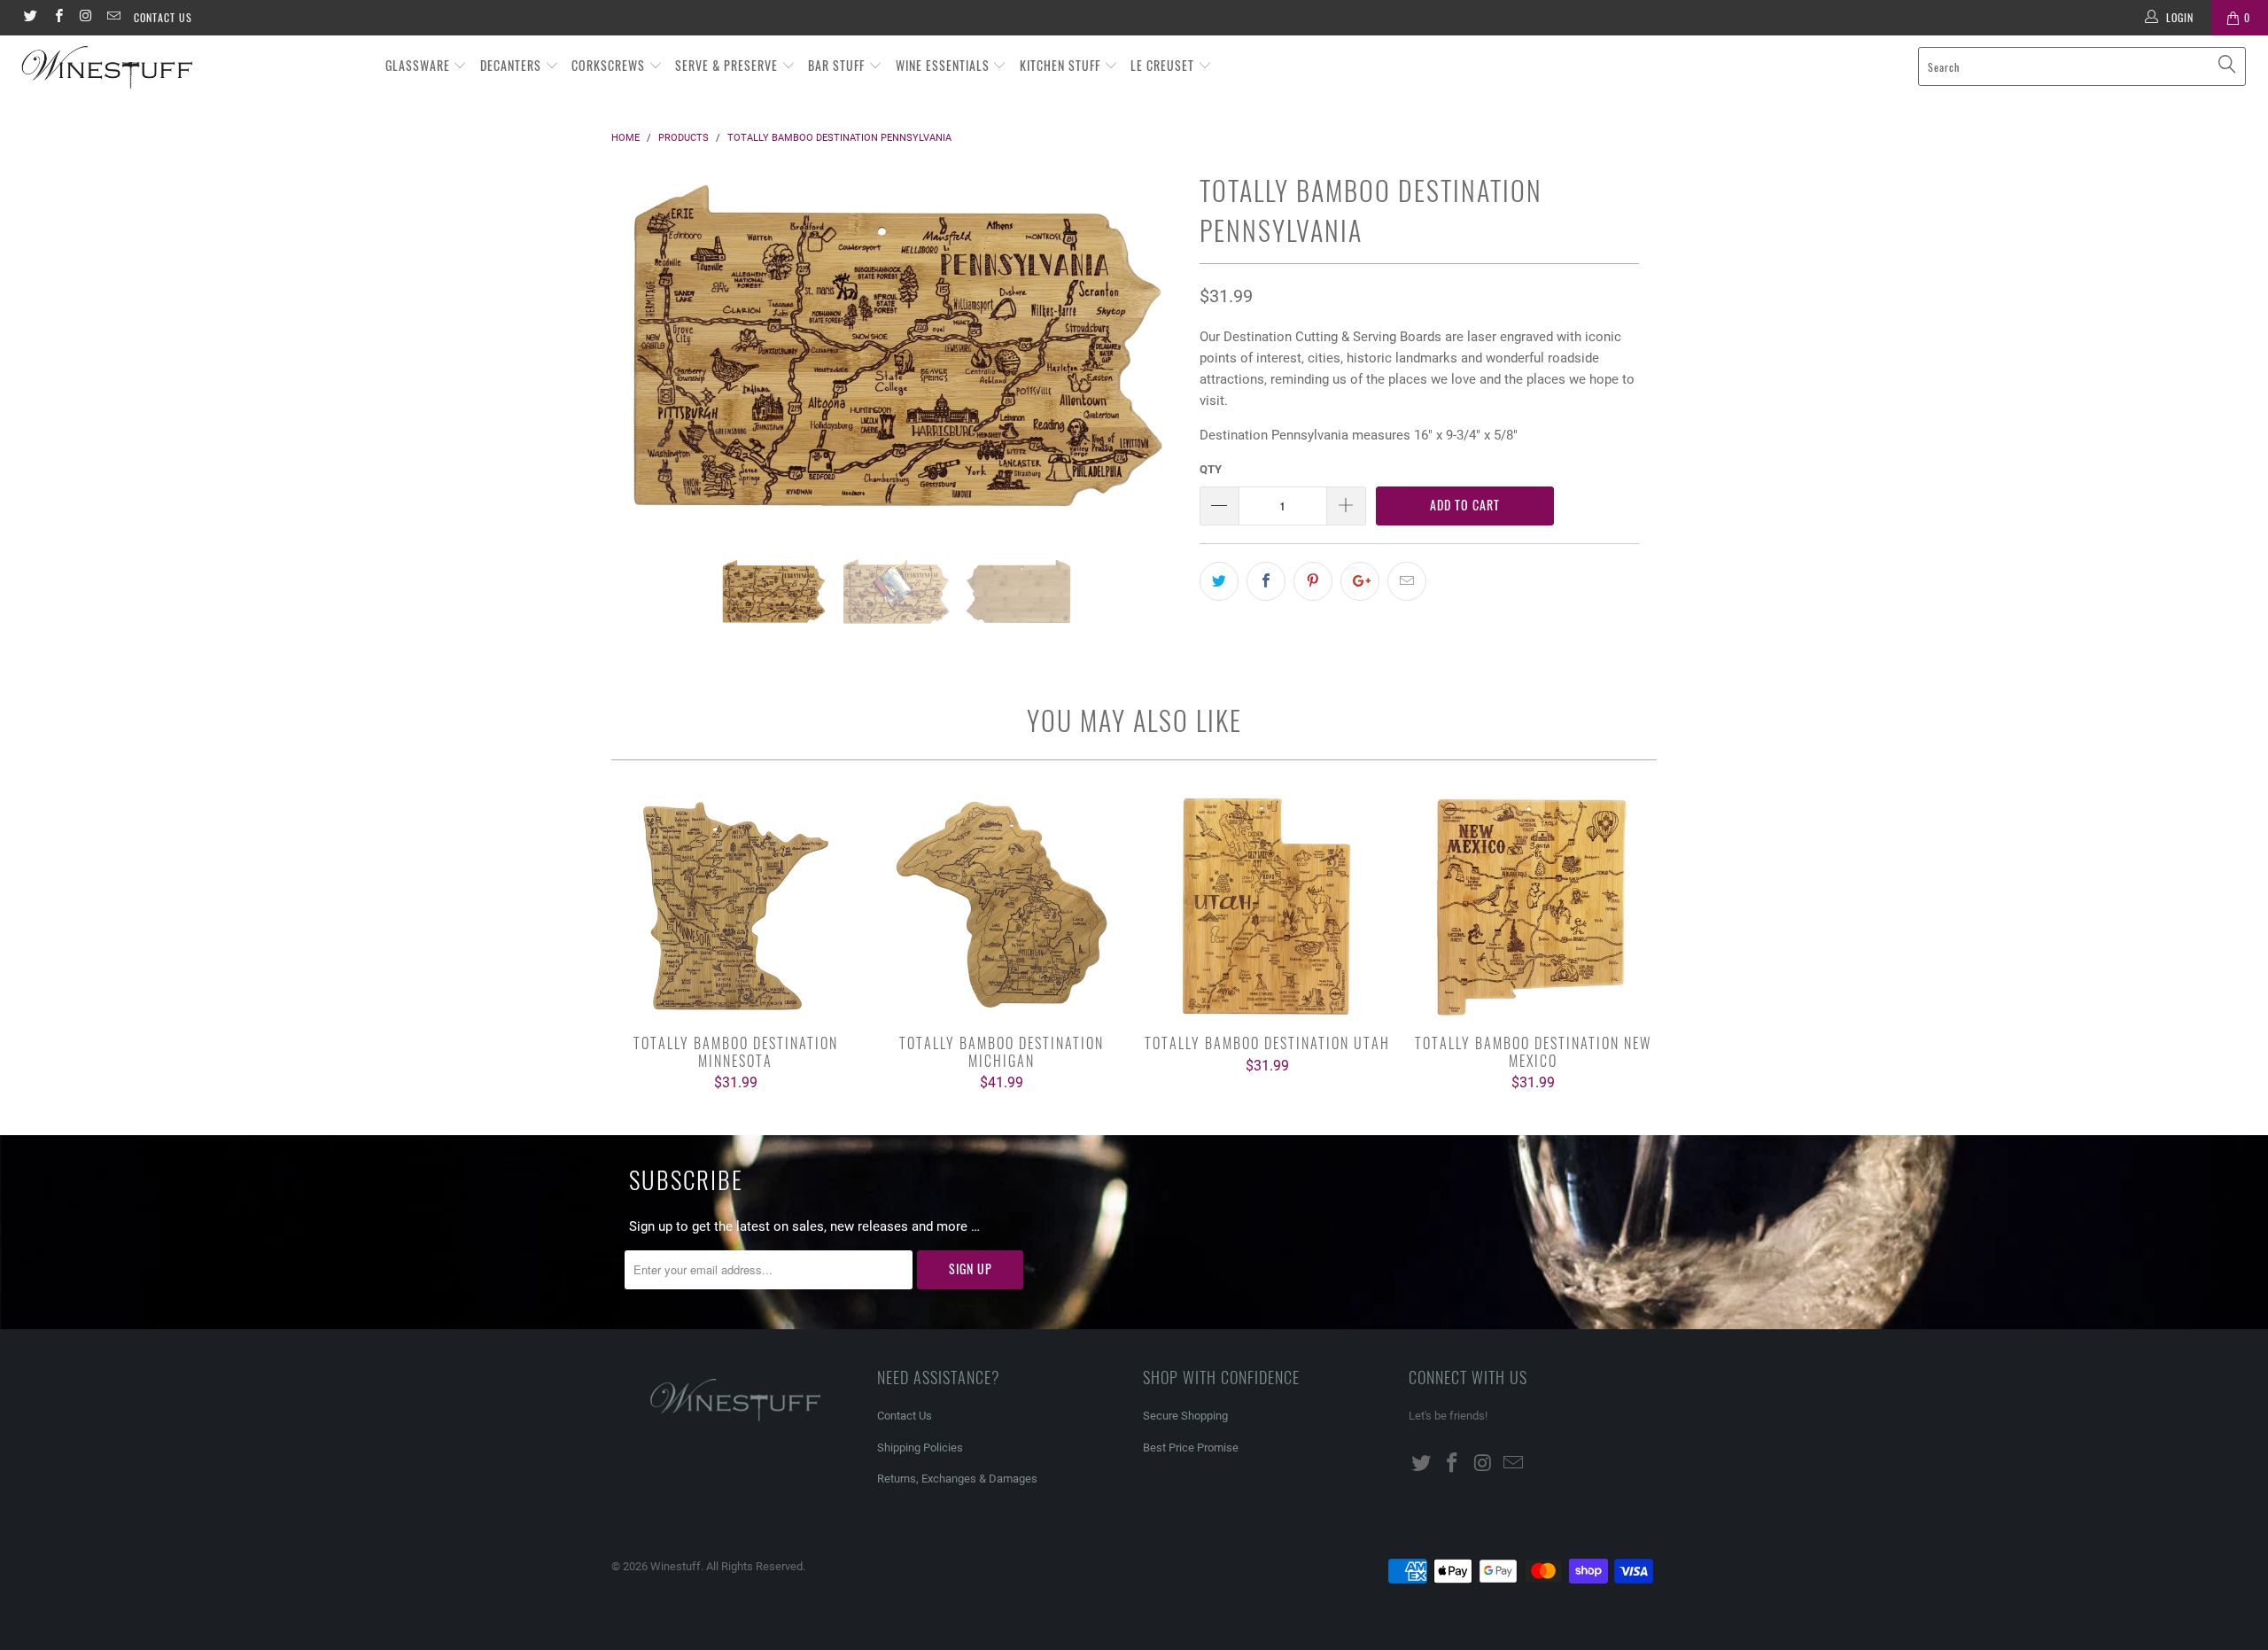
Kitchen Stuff (1062, 65)
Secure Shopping (1185, 1416)
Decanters (513, 65)
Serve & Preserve (728, 65)
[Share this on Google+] (1360, 581)
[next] (1151, 362)
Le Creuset (1164, 65)
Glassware (419, 65)
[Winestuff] (190, 68)
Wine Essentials (944, 65)
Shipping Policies (920, 1448)
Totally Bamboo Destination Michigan (1001, 907)
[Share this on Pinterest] (1313, 581)
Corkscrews (610, 65)
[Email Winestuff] (113, 18)
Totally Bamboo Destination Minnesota (735, 907)
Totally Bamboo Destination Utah (1267, 907)
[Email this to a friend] (1407, 581)
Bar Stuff (838, 65)
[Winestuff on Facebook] (57, 18)
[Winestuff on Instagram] (85, 18)
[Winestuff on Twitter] (30, 18)
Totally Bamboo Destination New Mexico (1533, 907)
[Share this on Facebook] (1266, 581)
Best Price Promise (1191, 1448)
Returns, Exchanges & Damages (957, 1479)
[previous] (642, 362)
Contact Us (163, 17)
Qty (1211, 469)
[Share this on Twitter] (1219, 581)
